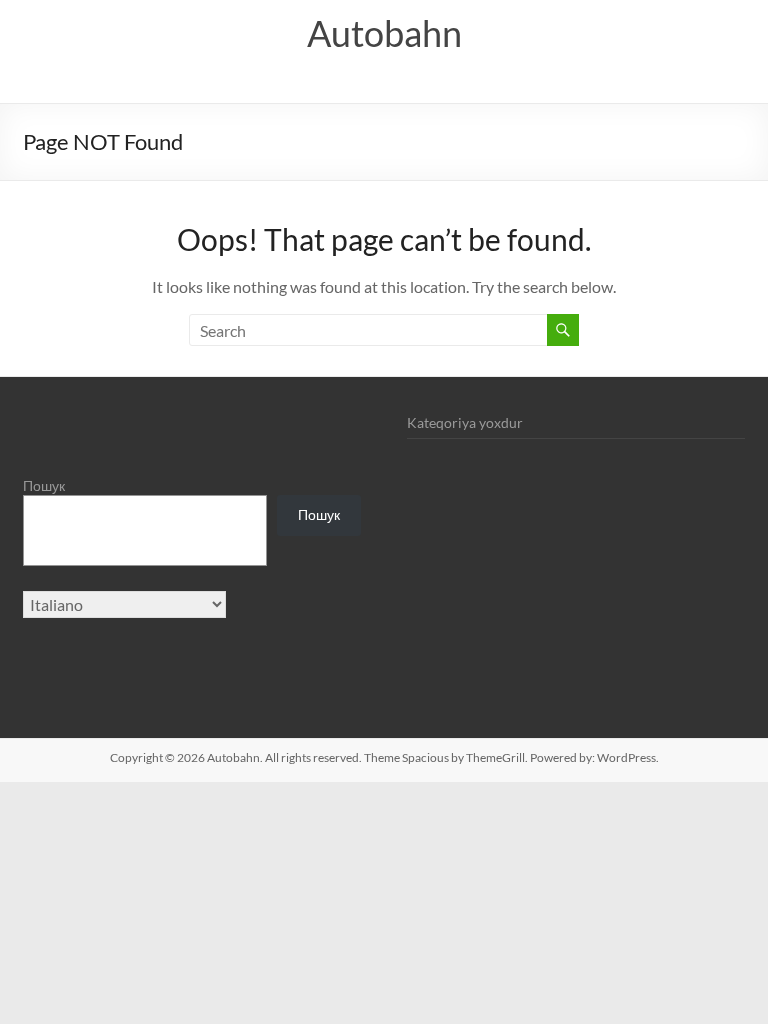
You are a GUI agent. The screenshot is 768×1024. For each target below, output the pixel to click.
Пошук (44, 485)
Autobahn (384, 33)
